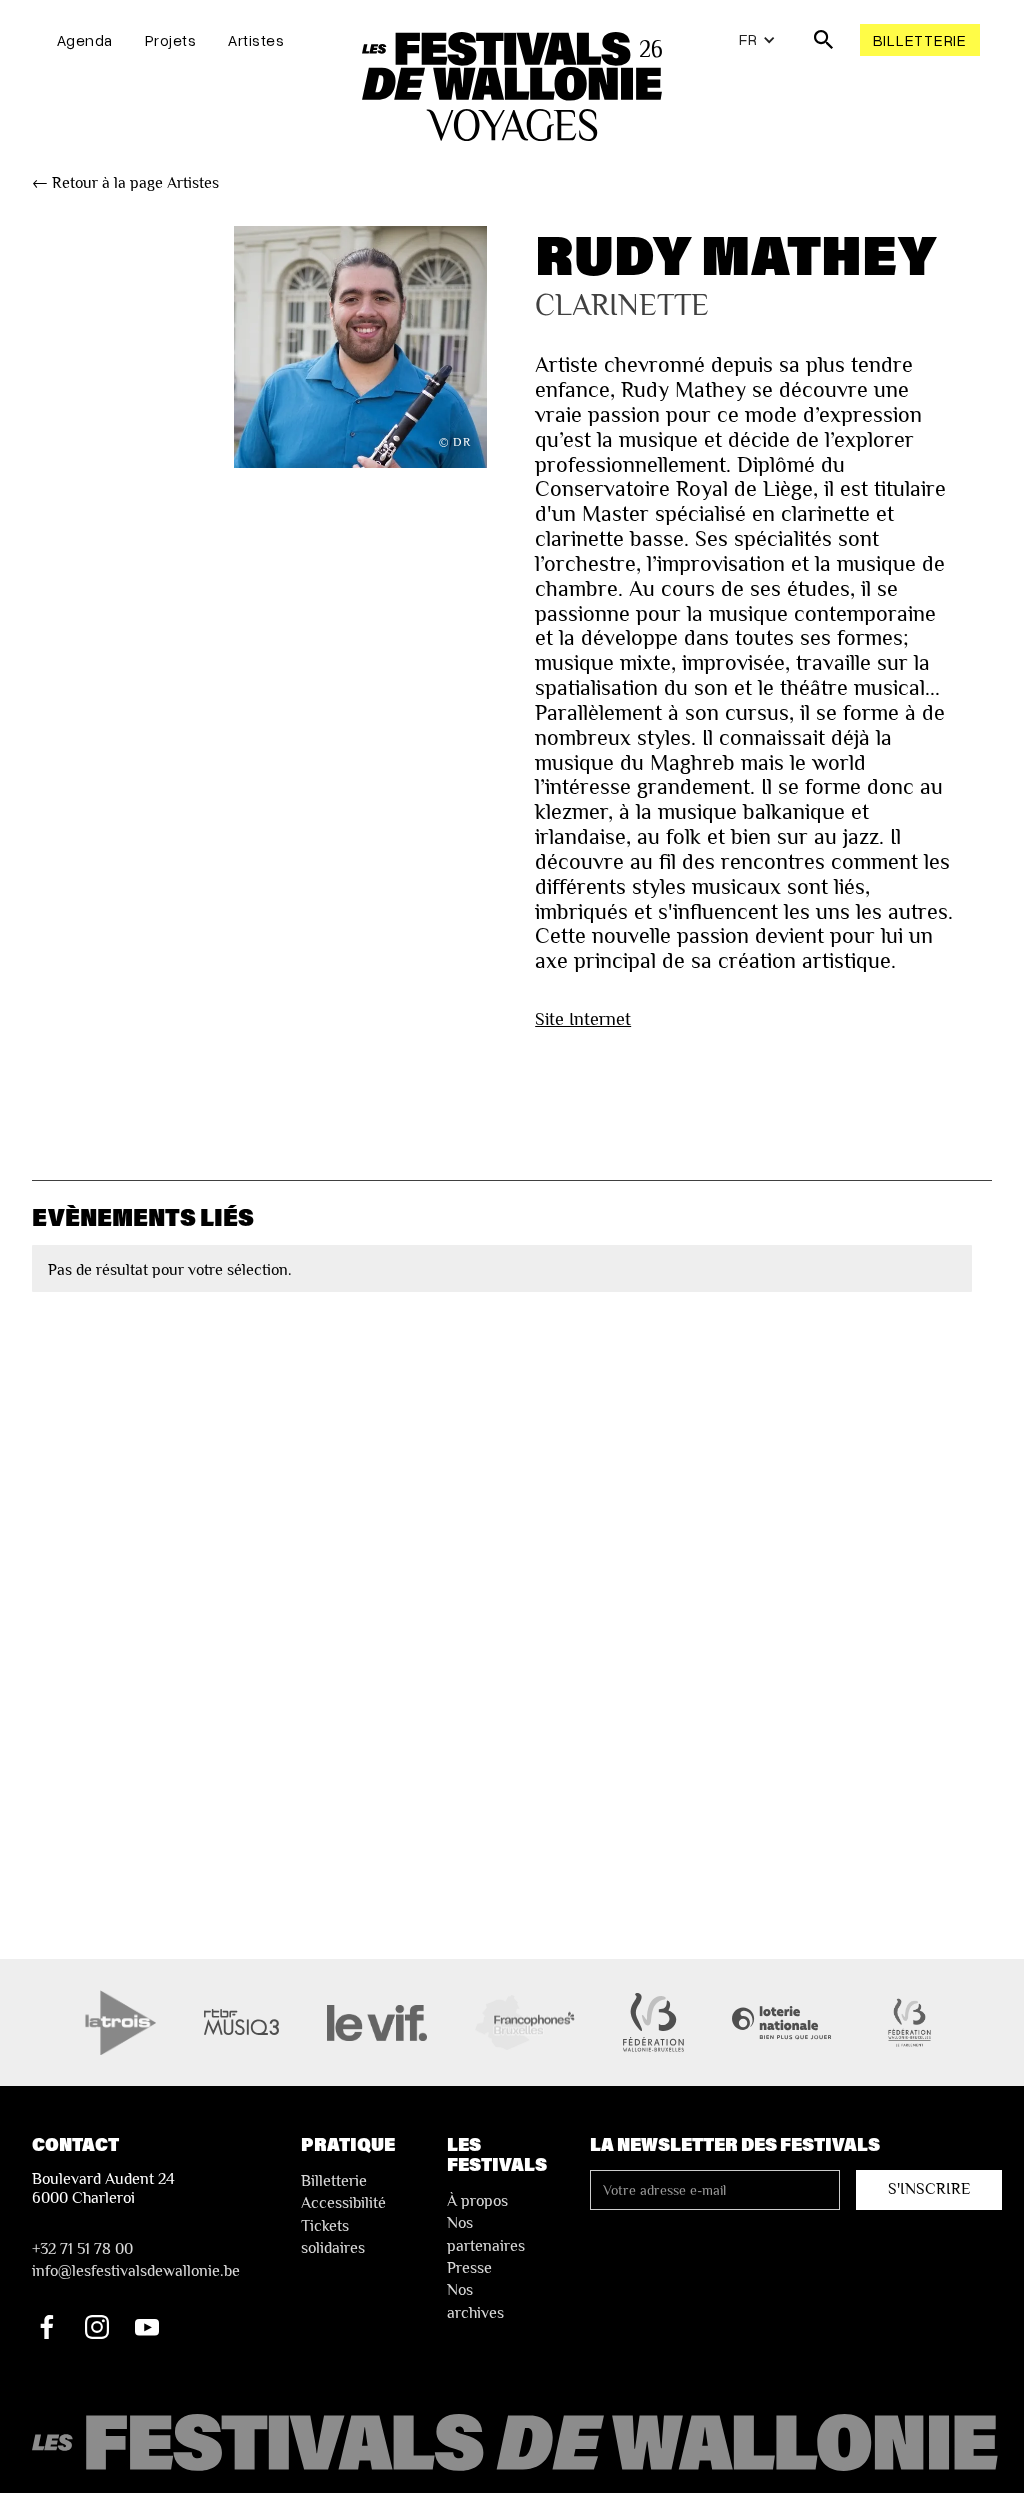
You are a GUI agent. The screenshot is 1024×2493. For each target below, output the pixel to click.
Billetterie (920, 40)
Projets (171, 40)
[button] (757, 40)
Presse (469, 2268)
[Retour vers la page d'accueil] (517, 2443)
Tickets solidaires (333, 2237)
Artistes (256, 40)
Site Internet (583, 1018)
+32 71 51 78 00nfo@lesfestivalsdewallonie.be (136, 2260)
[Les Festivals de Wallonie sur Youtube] (147, 2327)
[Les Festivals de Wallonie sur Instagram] (97, 2327)
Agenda (85, 40)
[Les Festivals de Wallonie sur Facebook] (47, 2327)
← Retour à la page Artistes (125, 183)
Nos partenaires (486, 2234)
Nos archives (475, 2301)
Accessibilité (343, 2203)
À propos (477, 2201)
